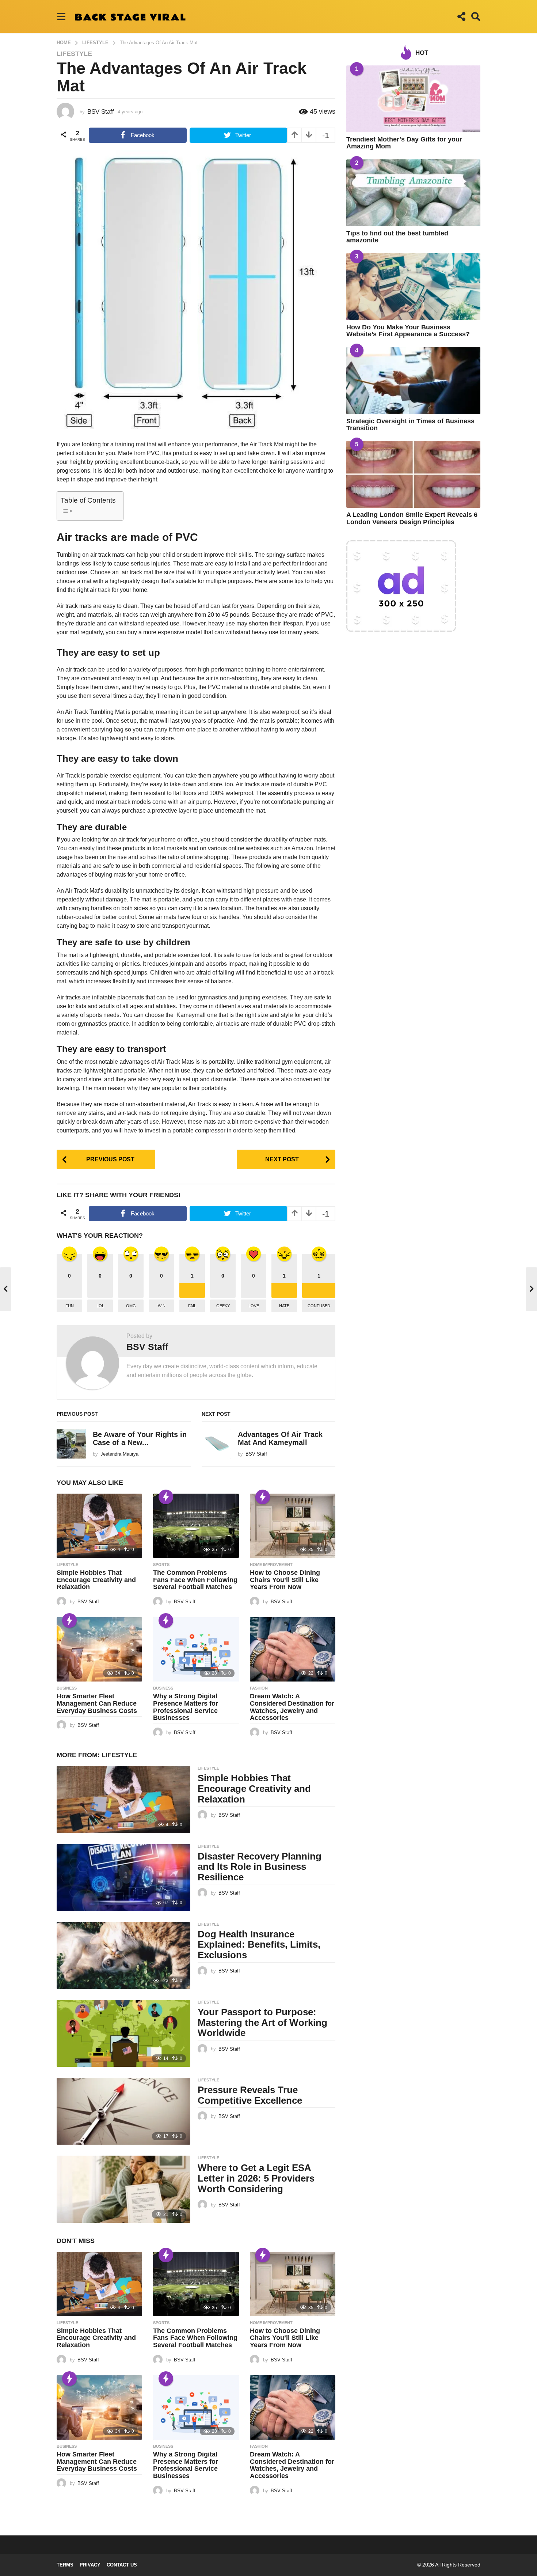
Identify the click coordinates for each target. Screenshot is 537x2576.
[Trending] (166, 1497)
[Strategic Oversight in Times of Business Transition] (413, 380)
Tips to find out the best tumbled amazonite (397, 237)
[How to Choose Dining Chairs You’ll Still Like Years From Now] (293, 1526)
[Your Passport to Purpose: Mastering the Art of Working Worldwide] (123, 2033)
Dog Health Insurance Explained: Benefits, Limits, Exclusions (259, 1945)
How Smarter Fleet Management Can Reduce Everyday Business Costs (97, 1703)
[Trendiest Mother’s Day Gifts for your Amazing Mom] (413, 99)
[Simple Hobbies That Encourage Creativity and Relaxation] (99, 1526)
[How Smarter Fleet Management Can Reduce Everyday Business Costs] (99, 1649)
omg (131, 1306)
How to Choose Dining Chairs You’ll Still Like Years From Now (285, 1580)
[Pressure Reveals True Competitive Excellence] (123, 2111)
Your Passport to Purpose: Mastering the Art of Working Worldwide (262, 2022)
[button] (61, 16)
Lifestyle (74, 54)
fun (70, 1306)
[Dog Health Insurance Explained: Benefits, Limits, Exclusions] (123, 1955)
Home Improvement (271, 1565)
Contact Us (122, 2565)
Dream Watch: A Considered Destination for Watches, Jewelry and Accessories (292, 1707)
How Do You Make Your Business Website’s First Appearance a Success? (408, 331)
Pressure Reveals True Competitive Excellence (250, 2095)
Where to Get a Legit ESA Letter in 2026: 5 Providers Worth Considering (256, 2178)
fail (192, 1306)
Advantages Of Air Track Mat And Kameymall (280, 1438)
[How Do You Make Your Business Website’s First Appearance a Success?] (413, 286)
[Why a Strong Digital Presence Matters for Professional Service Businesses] (196, 1649)
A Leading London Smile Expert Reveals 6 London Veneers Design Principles (412, 518)
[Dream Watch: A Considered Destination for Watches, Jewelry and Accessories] (293, 1649)
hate (284, 1306)
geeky (223, 1306)
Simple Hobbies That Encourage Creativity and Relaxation (96, 1580)
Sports (161, 1565)
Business (67, 1688)
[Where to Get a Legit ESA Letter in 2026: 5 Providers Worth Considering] (123, 2189)
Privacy (90, 2565)
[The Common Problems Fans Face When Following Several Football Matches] (196, 1526)
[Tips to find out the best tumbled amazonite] (413, 193)
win (162, 1306)
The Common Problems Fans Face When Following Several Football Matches (195, 1580)
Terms (65, 2565)
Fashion (259, 1688)
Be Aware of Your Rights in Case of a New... (140, 1438)
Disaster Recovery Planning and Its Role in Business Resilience (260, 1867)
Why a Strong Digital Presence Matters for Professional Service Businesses (186, 1707)
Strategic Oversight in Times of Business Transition (410, 425)
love (254, 1306)
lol (100, 1306)
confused (319, 1306)
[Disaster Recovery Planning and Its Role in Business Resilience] (123, 1878)
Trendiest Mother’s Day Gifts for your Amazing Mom (404, 143)
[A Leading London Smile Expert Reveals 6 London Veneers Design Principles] (413, 474)
